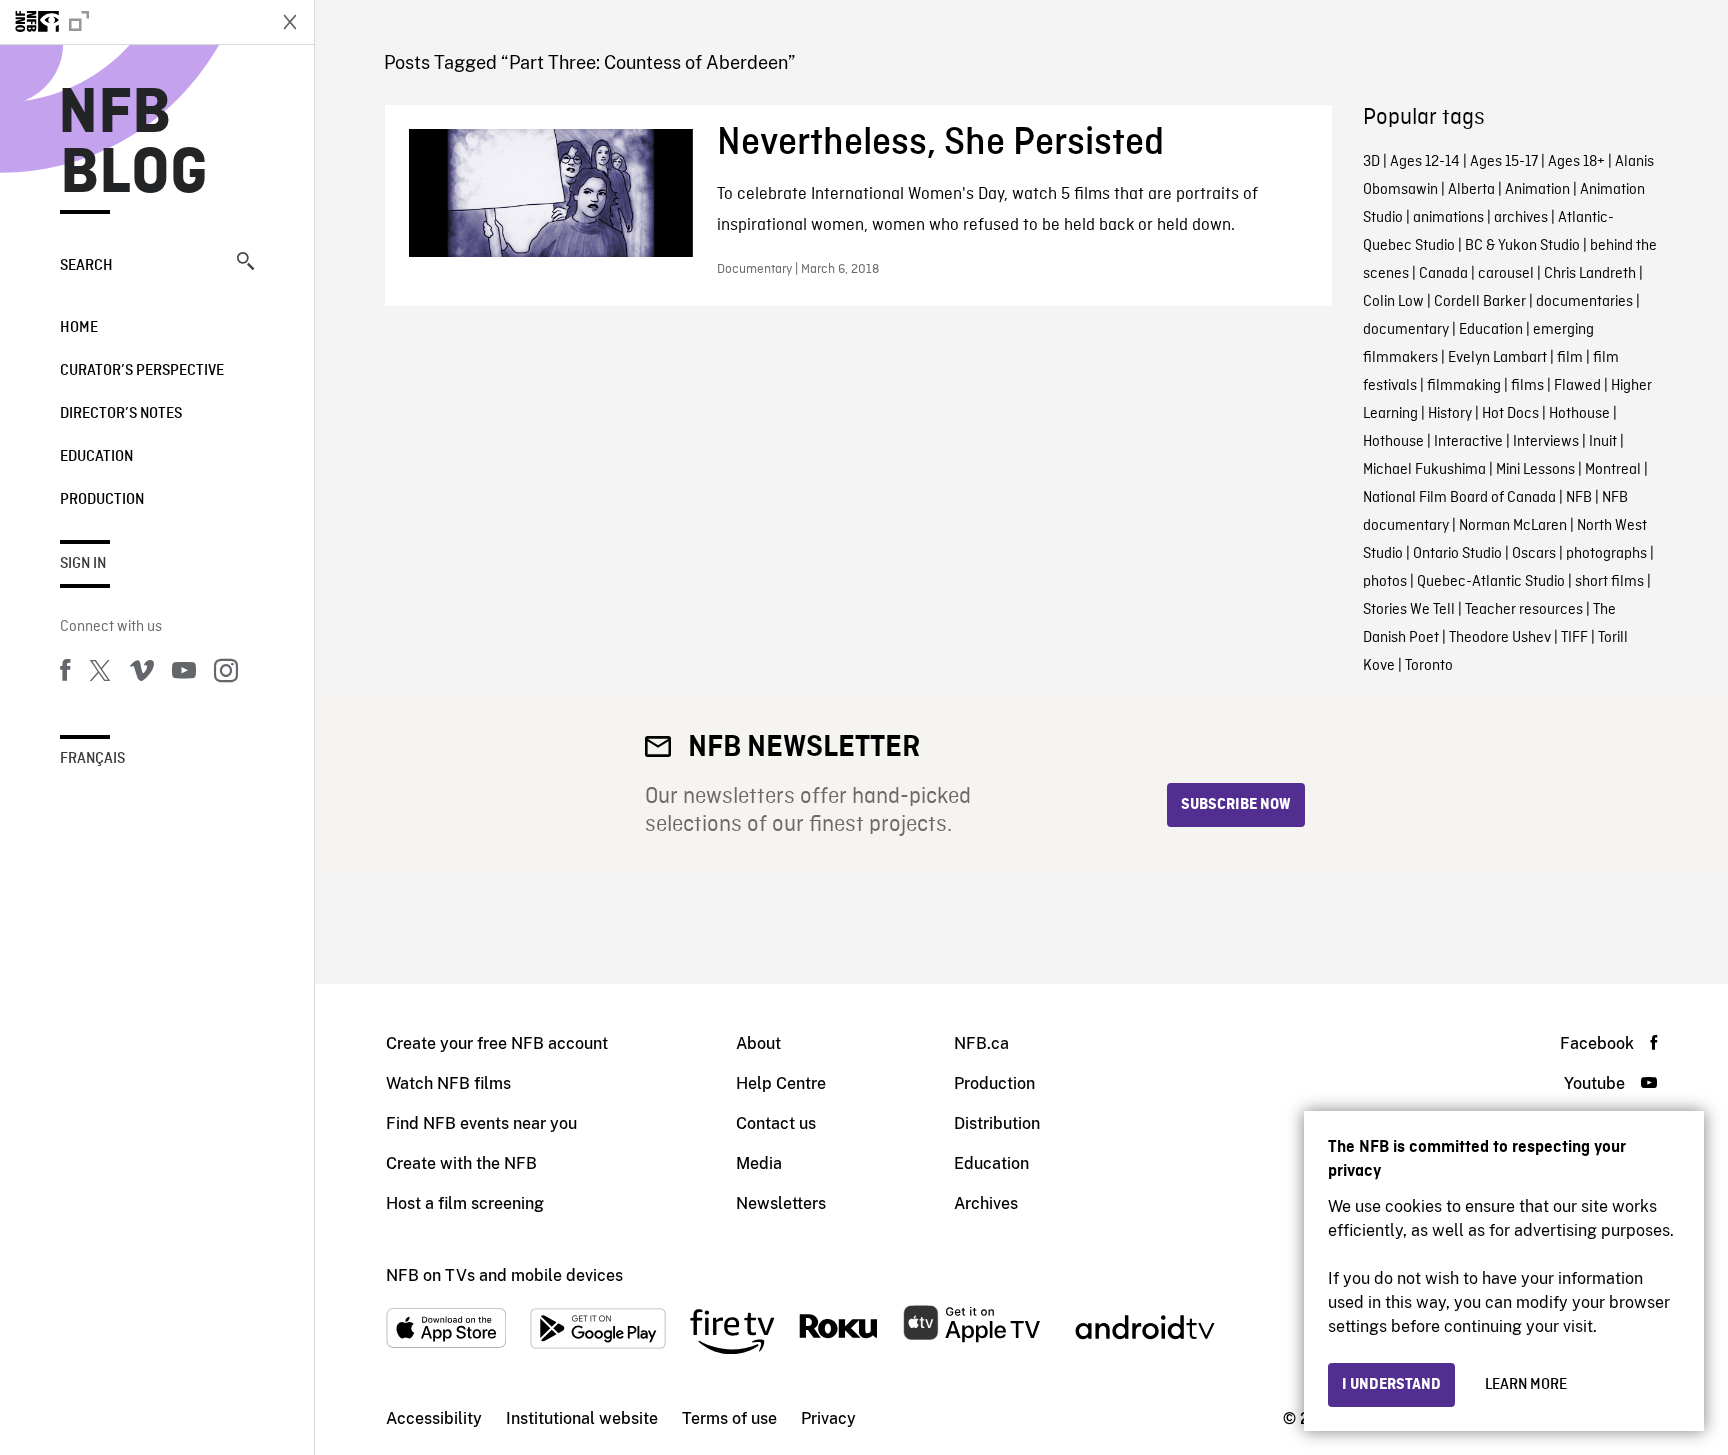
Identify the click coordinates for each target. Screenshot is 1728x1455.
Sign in (83, 564)
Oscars (1534, 554)
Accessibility (434, 1418)
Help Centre (781, 1083)
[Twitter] (100, 674)
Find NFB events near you (481, 1123)
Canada (1443, 274)
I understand (1391, 1385)
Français (92, 759)
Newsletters (781, 1203)
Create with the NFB (461, 1163)
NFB (1579, 498)
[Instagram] (226, 674)
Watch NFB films (448, 1083)
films (1527, 386)
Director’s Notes (121, 414)
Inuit (1603, 442)
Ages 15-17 (1504, 162)
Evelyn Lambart (1497, 358)
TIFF (1574, 638)
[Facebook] (65, 674)
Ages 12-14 (1425, 162)
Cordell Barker (1480, 302)
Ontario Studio (1457, 554)
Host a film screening (465, 1203)
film (1570, 358)
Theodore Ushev (1500, 638)
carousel (1506, 274)
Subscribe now (1236, 805)
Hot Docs (1510, 414)
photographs (1606, 554)
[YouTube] (184, 674)
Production (102, 500)
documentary (1406, 330)
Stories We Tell (1409, 610)
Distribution (997, 1123)
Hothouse (1579, 414)
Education (96, 457)
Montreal (1613, 470)
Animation (1537, 190)
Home (79, 328)
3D (1371, 162)
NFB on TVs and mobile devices (504, 1275)
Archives (986, 1203)
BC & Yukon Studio (1522, 246)
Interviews (1546, 442)
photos (1385, 582)
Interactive (1468, 442)
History (1450, 414)
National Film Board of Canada (1459, 498)
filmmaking (1464, 386)
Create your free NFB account (497, 1043)
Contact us (776, 1123)
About (758, 1043)
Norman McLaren (1513, 526)
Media (759, 1163)
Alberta (1471, 190)
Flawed (1577, 386)
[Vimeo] (142, 674)
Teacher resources (1524, 610)
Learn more (1526, 1385)
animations (1448, 218)
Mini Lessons (1535, 470)
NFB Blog (134, 144)
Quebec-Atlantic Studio (1491, 582)
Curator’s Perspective (142, 371)
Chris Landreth (1590, 274)
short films (1609, 582)
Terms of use (729, 1418)
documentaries (1584, 302)
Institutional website (582, 1418)
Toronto (1429, 666)
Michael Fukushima (1424, 470)
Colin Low (1393, 302)
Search (86, 266)
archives (1521, 218)
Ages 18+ (1576, 162)
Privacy (828, 1418)
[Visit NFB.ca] (132, 22)
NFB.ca (981, 1043)
